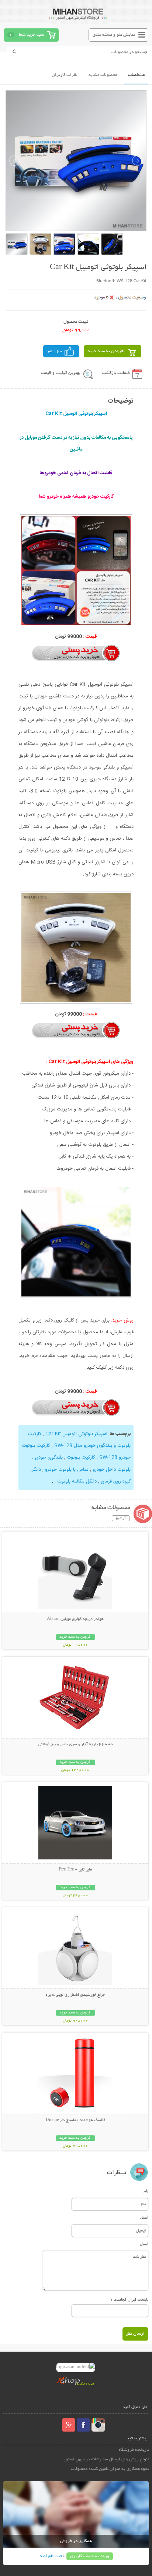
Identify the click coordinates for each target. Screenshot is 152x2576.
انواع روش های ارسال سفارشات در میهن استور (106, 2459)
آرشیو (121, 1518)
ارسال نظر (135, 2334)
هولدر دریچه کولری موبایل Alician (75, 1619)
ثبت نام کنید (51, 2556)
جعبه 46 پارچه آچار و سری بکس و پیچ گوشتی (75, 1744)
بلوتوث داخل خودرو (112, 1470)
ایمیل (144, 2217)
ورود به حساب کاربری (90, 2556)
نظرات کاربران (65, 75)
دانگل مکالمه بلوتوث (77, 1481)
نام (146, 2191)
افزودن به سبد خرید (106, 351)
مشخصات (136, 75)
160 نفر (55, 351)
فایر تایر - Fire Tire (75, 1870)
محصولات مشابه (103, 75)
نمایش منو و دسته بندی (114, 35)
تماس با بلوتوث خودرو (67, 1470)
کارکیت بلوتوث (81, 1457)
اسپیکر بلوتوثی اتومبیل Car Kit (76, 1434)
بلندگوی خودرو (49, 1457)
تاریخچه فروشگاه (134, 2450)
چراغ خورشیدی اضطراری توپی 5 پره (75, 1995)
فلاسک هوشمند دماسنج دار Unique (75, 2120)
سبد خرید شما (31, 35)
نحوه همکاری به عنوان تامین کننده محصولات (110, 2469)
